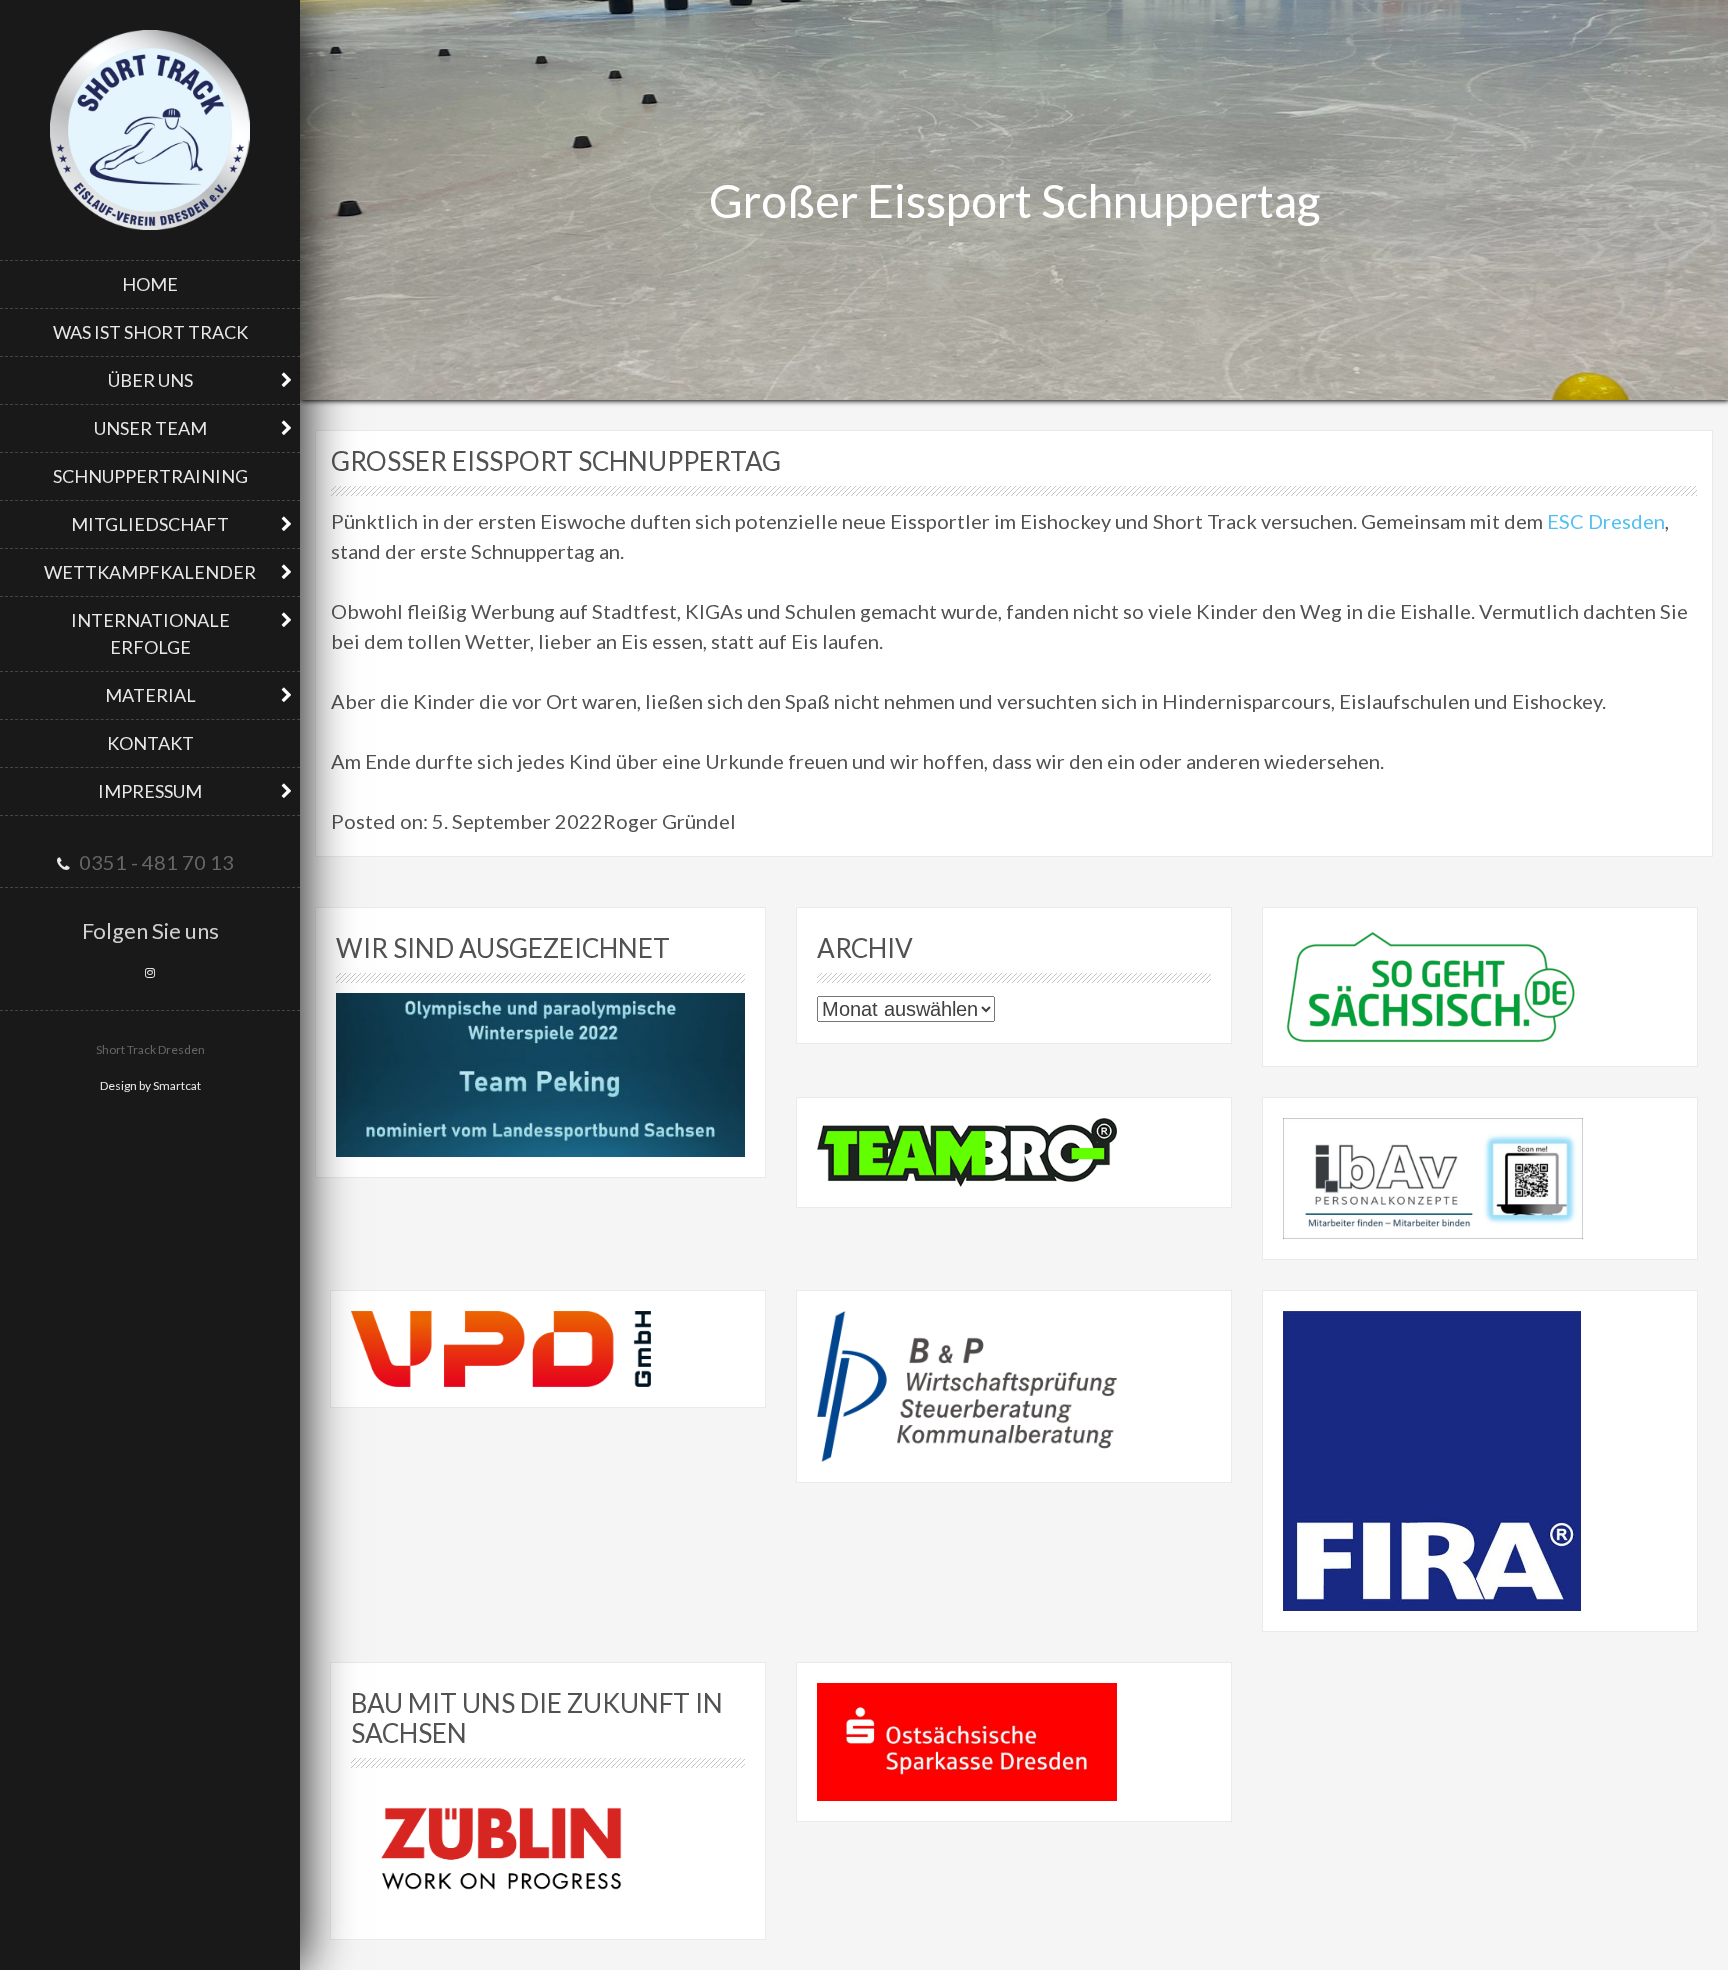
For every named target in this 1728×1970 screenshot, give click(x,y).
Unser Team (150, 428)
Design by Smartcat (150, 1085)
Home (150, 284)
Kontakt (150, 743)
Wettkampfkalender (150, 572)
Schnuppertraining (150, 476)
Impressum (150, 791)
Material (150, 695)
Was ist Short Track (150, 332)
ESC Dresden (1606, 521)
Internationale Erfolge (150, 633)
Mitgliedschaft (150, 524)
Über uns (150, 380)
